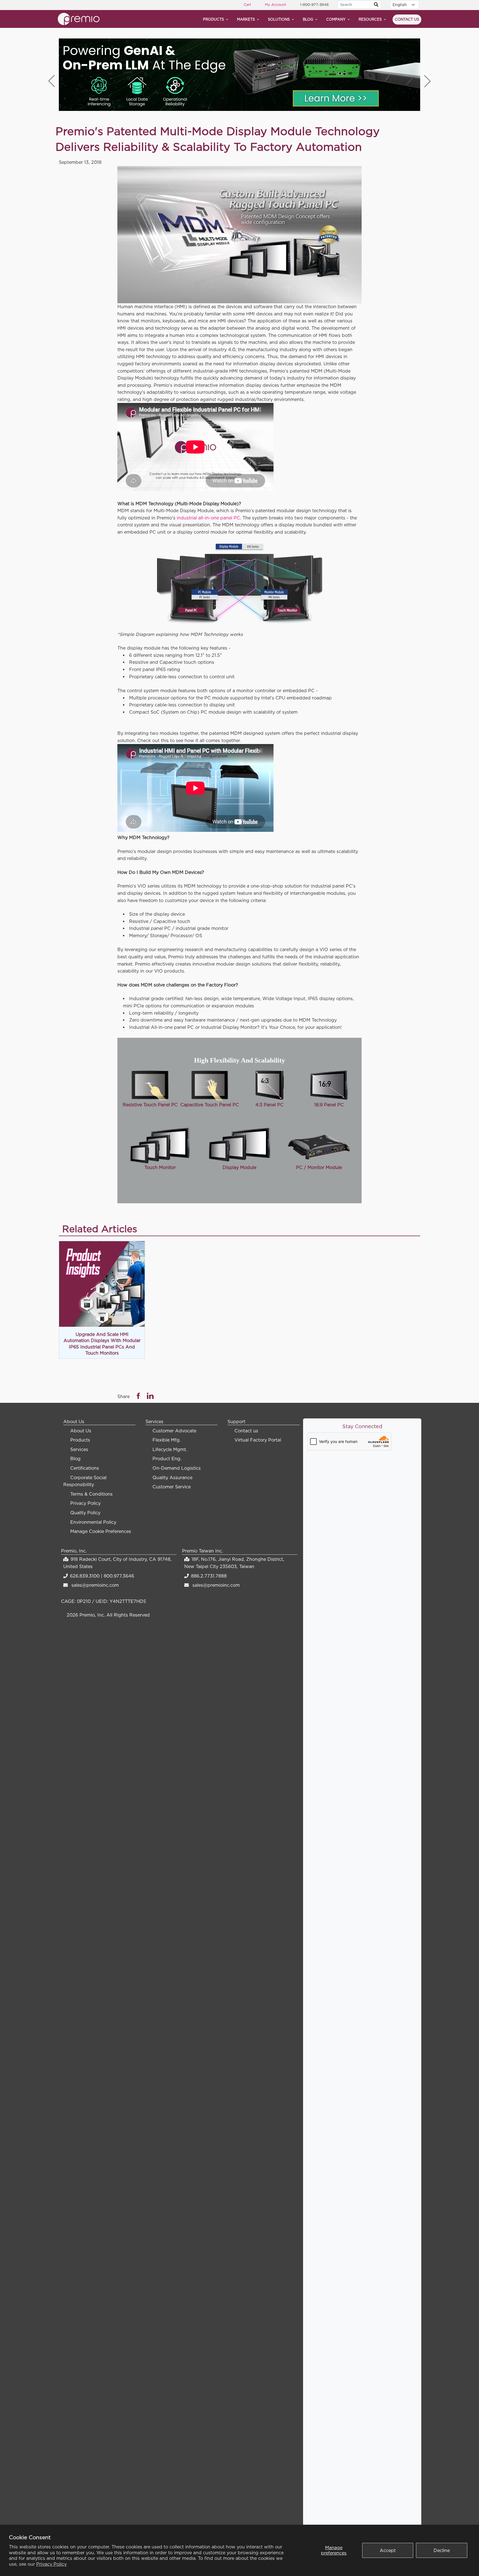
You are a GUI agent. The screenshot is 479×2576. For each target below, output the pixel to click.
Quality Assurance (172, 1477)
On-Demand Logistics (177, 1468)
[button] (427, 81)
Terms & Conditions (91, 1494)
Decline (442, 2550)
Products (213, 19)
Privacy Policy (51, 2564)
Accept (388, 2550)
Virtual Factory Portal (258, 1440)
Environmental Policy (93, 1522)
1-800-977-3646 (314, 4)
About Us (81, 1431)
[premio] (79, 18)
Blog (308, 19)
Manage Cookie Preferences (101, 1531)
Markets (246, 19)
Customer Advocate (174, 1431)
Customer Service (172, 1487)
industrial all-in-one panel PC (208, 518)
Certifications (85, 1468)
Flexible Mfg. (167, 1440)
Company (336, 19)
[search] (376, 5)
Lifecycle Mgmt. (170, 1449)
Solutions (279, 19)
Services (79, 1449)
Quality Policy (85, 1513)
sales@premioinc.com (95, 1585)
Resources (370, 19)
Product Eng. (167, 1459)
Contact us (407, 19)
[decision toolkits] (239, 75)
